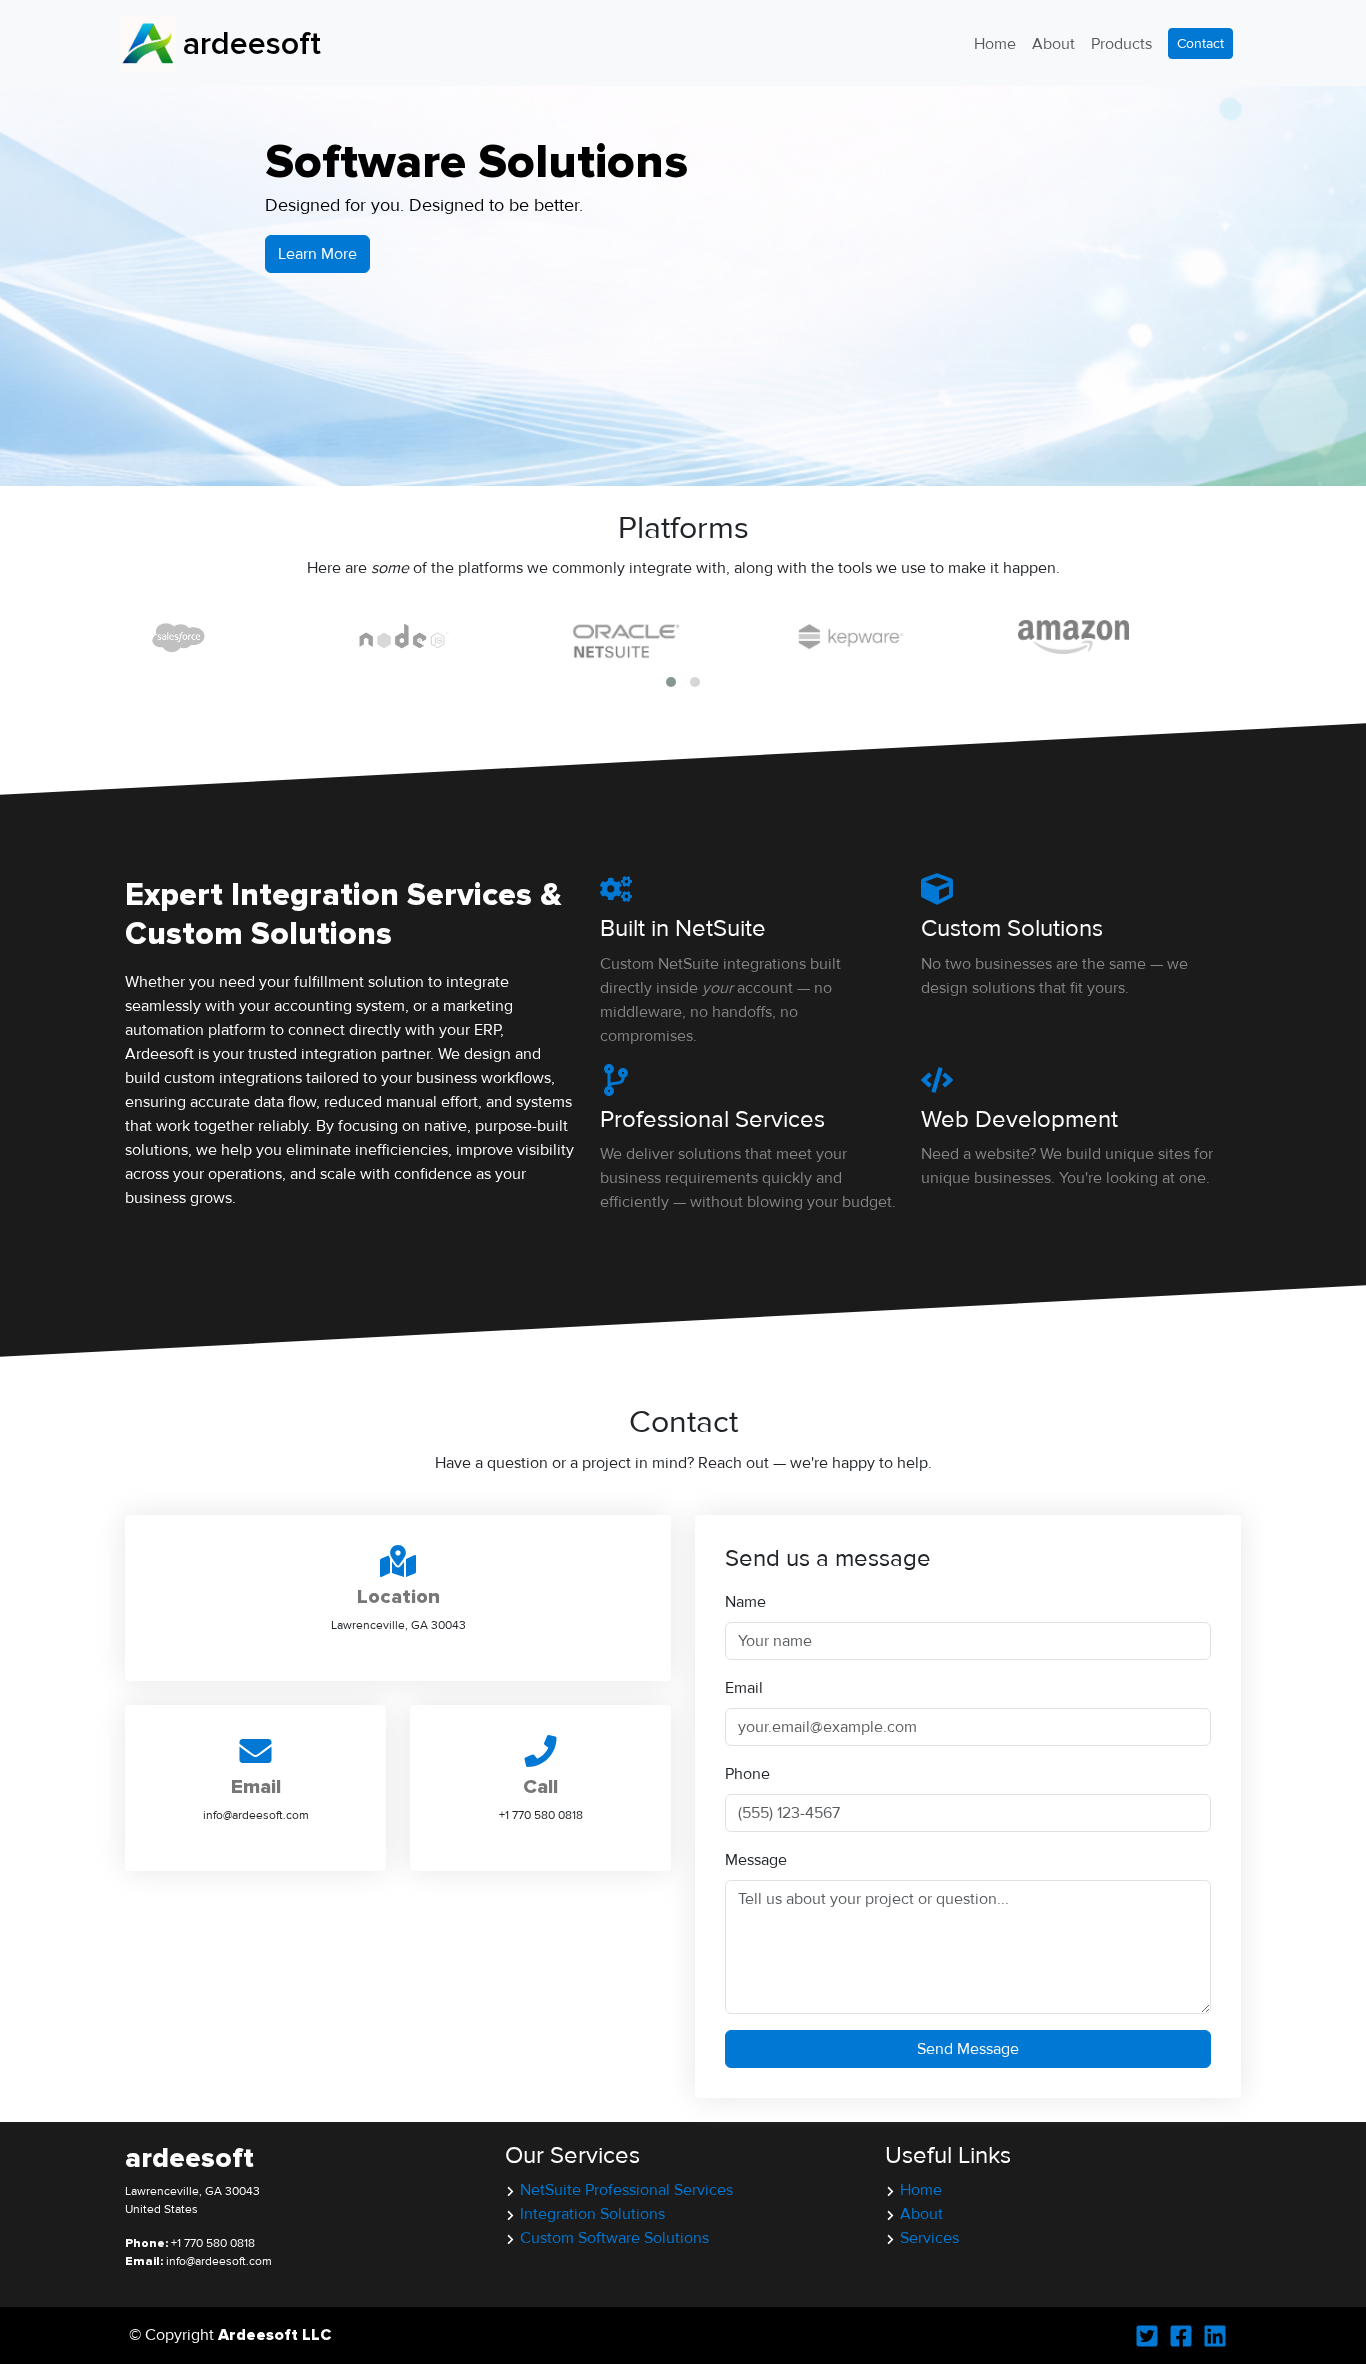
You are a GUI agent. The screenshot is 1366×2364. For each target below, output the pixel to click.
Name (745, 1602)
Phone (747, 1774)
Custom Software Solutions (614, 2238)
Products (1121, 44)
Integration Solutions (592, 2214)
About (1053, 44)
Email (744, 1688)
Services (929, 2238)
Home (995, 44)
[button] (671, 682)
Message (756, 1860)
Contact (1200, 43)
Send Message (968, 2049)
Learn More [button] (317, 254)
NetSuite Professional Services (626, 2190)
